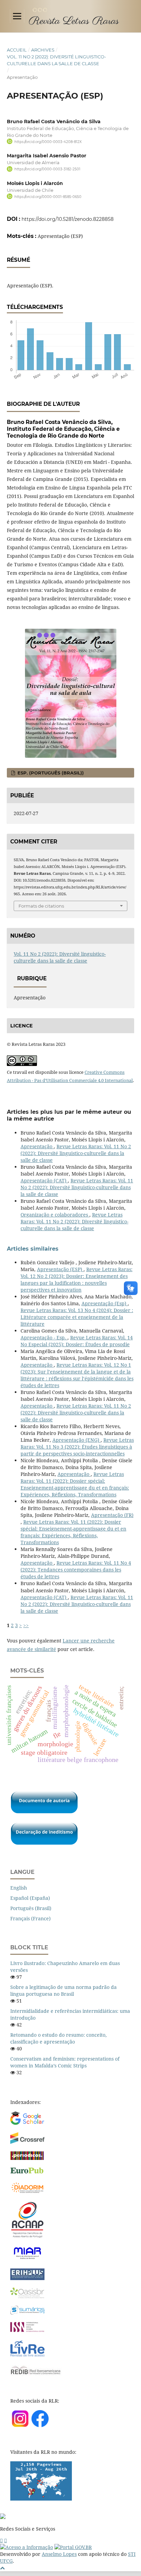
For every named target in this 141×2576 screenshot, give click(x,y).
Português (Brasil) (31, 1908)
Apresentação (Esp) (105, 1303)
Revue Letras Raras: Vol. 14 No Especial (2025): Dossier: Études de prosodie (77, 1341)
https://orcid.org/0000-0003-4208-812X (48, 142)
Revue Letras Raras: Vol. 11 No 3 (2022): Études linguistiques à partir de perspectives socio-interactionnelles (77, 1447)
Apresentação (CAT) (44, 1180)
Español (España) (30, 1898)
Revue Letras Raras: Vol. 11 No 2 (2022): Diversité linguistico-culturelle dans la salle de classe (76, 1153)
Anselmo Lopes (59, 2554)
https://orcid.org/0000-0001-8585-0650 (48, 197)
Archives (43, 50)
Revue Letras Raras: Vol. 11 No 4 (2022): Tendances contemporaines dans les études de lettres (76, 1570)
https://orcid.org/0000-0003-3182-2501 (47, 169)
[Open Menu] (17, 16)
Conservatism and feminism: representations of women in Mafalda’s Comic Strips (65, 2062)
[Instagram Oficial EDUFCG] (5, 2540)
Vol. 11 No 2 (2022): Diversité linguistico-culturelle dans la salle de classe (56, 60)
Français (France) (30, 1918)
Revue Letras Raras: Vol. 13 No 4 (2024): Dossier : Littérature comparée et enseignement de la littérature (77, 1317)
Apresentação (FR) (112, 1515)
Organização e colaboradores (55, 1215)
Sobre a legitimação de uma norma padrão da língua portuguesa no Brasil (63, 1990)
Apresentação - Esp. (44, 1337)
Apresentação (37, 1146)
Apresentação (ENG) (76, 1440)
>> (26, 1625)
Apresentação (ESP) (60, 1269)
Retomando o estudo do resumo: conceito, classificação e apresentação (59, 2038)
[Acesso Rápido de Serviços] (1, 2540)
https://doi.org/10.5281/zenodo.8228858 (68, 219)
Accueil (17, 50)
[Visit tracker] (41, 2499)
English (19, 1888)
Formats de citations (41, 906)
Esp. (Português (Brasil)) (50, 773)
